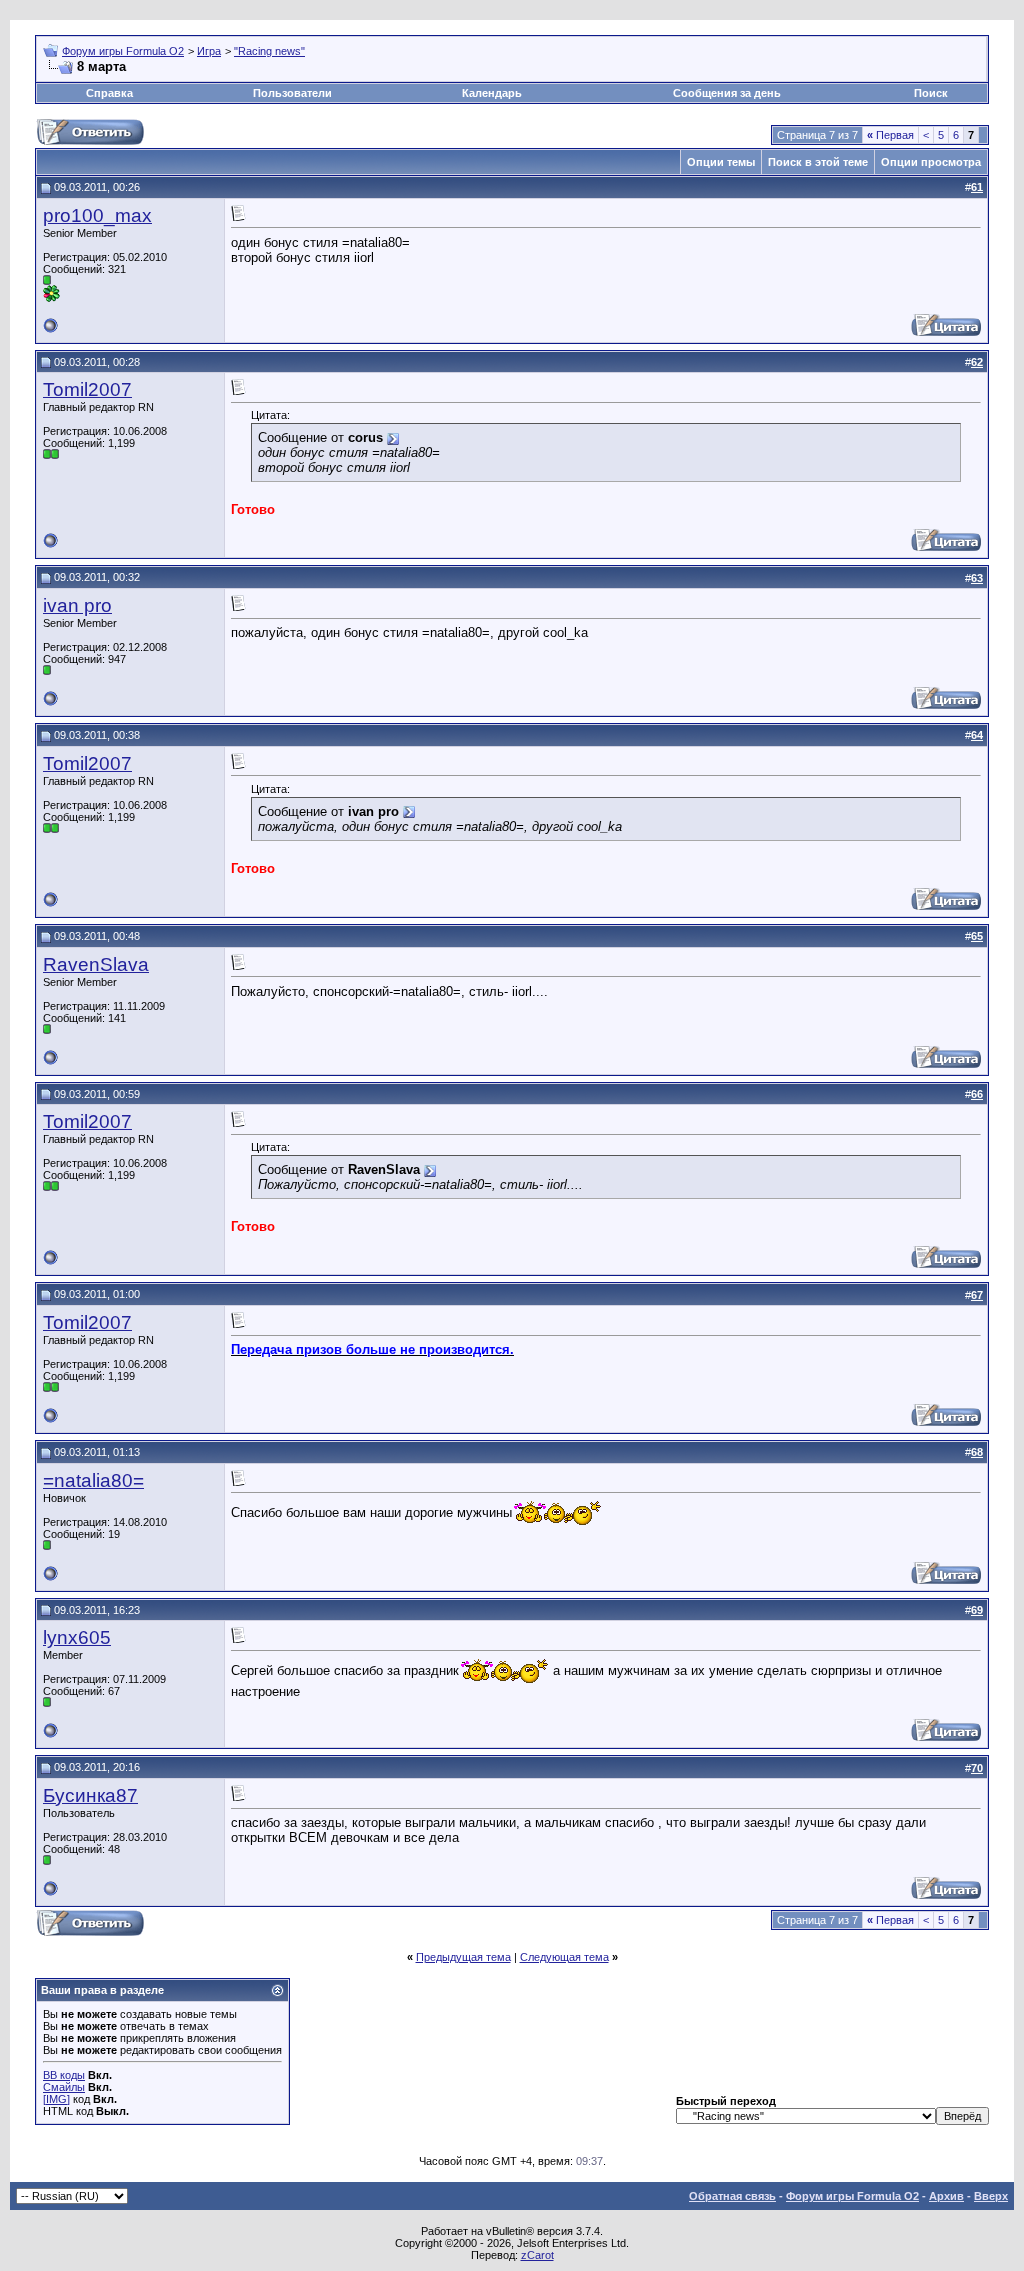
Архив (946, 2196)
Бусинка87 (90, 1795)
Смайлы (64, 2087)
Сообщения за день (727, 93)
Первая (890, 135)
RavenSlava (96, 964)
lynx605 (77, 1637)
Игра (209, 51)
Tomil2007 (87, 389)
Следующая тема (564, 1957)
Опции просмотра (931, 162)
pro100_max (97, 215)
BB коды (64, 2075)
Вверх (991, 2196)
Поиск (931, 93)
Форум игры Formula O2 (123, 51)
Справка (109, 93)
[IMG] (56, 2099)
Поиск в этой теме (818, 162)
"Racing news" (269, 51)
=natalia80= (93, 1480)
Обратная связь (732, 2196)
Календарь (492, 93)
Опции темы (721, 162)
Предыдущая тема (463, 1957)
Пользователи (292, 93)
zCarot (537, 2255)
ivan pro (77, 605)
